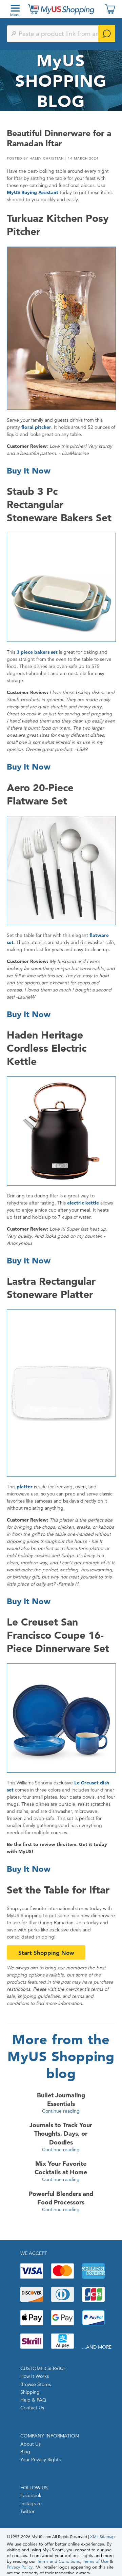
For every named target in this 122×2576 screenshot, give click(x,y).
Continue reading (61, 2111)
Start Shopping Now (46, 1953)
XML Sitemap (102, 2537)
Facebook (31, 2495)
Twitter (27, 2511)
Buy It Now (29, 471)
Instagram (31, 2504)
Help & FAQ (33, 2400)
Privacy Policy (20, 2567)
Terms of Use (96, 2561)
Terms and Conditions (58, 2561)
